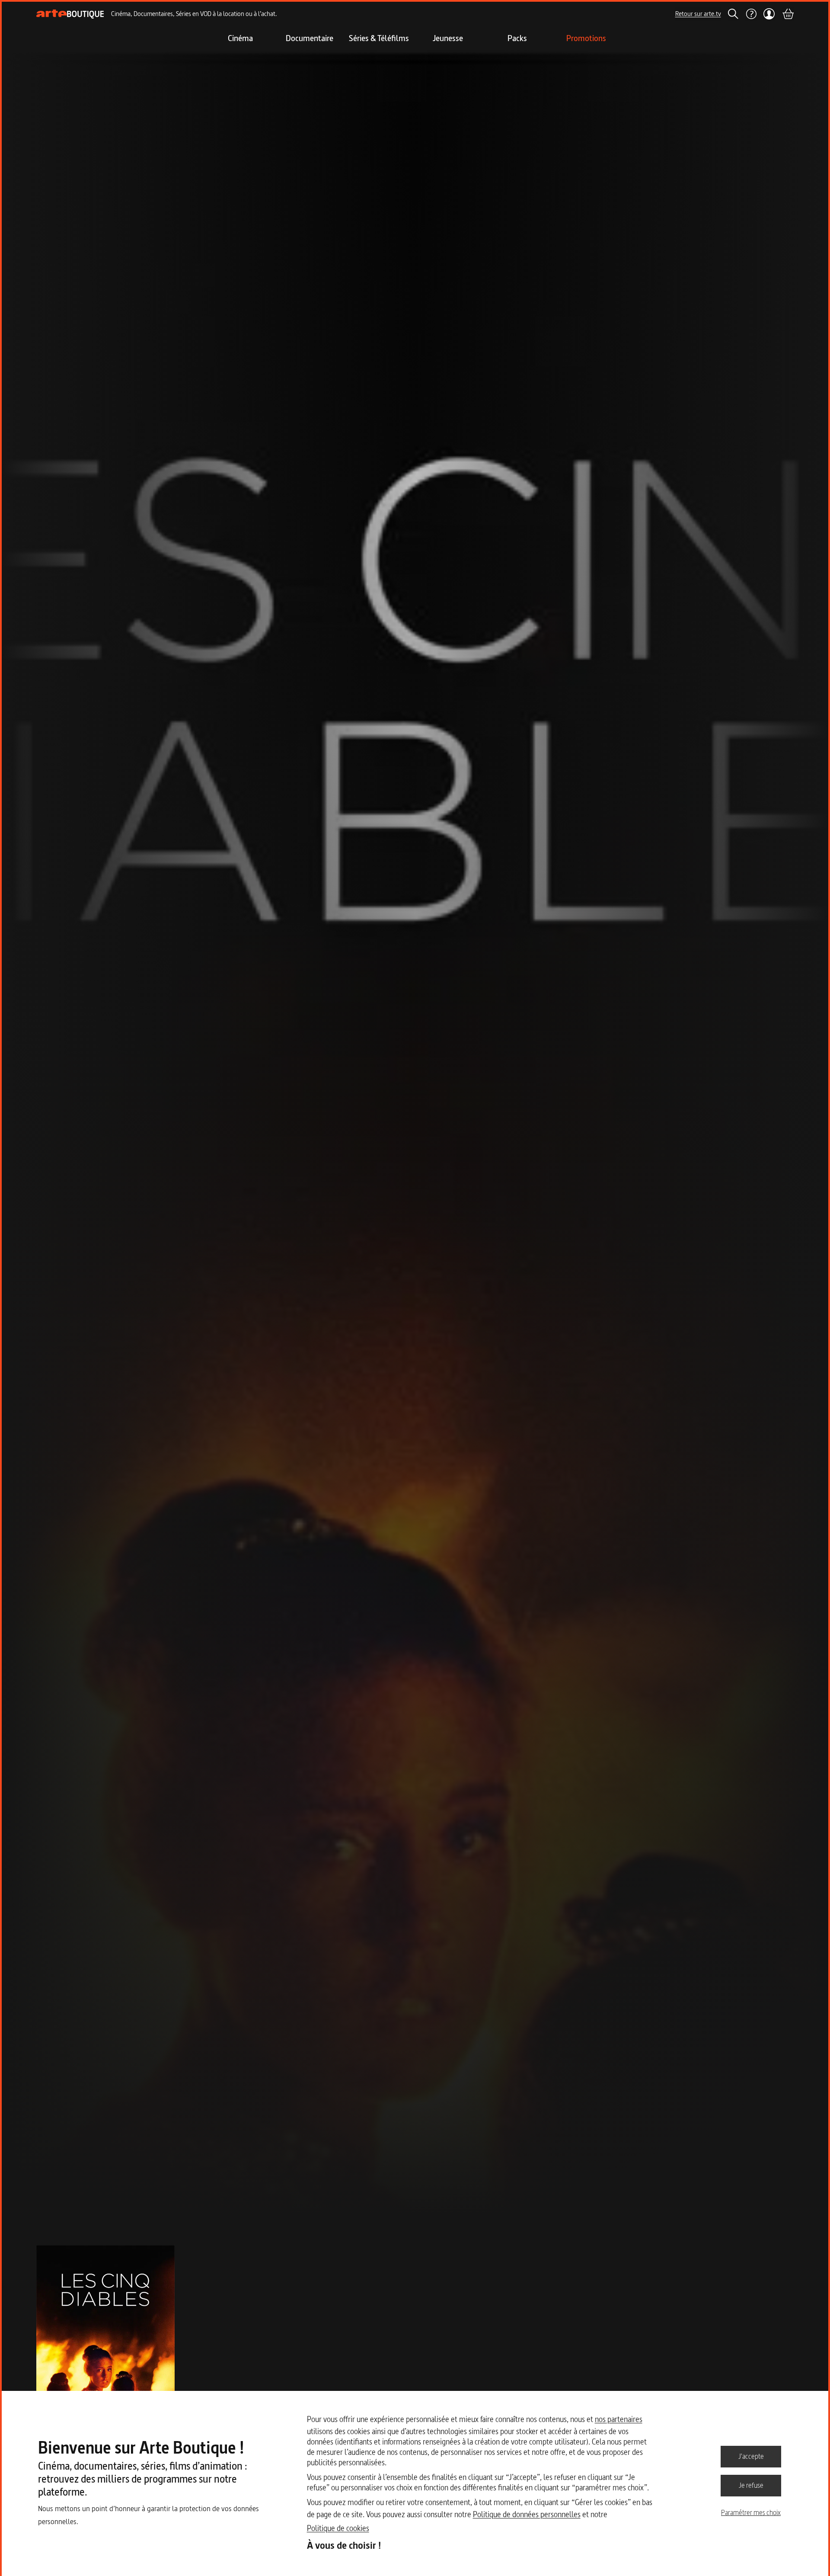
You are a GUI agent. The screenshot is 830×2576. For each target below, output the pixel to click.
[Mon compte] (769, 14)
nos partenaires (619, 2419)
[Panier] (788, 14)
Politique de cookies (338, 2528)
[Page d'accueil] (70, 14)
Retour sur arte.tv (698, 14)
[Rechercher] (733, 14)
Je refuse (751, 2485)
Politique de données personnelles (527, 2514)
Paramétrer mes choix (751, 2512)
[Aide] (751, 14)
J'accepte (751, 2456)
